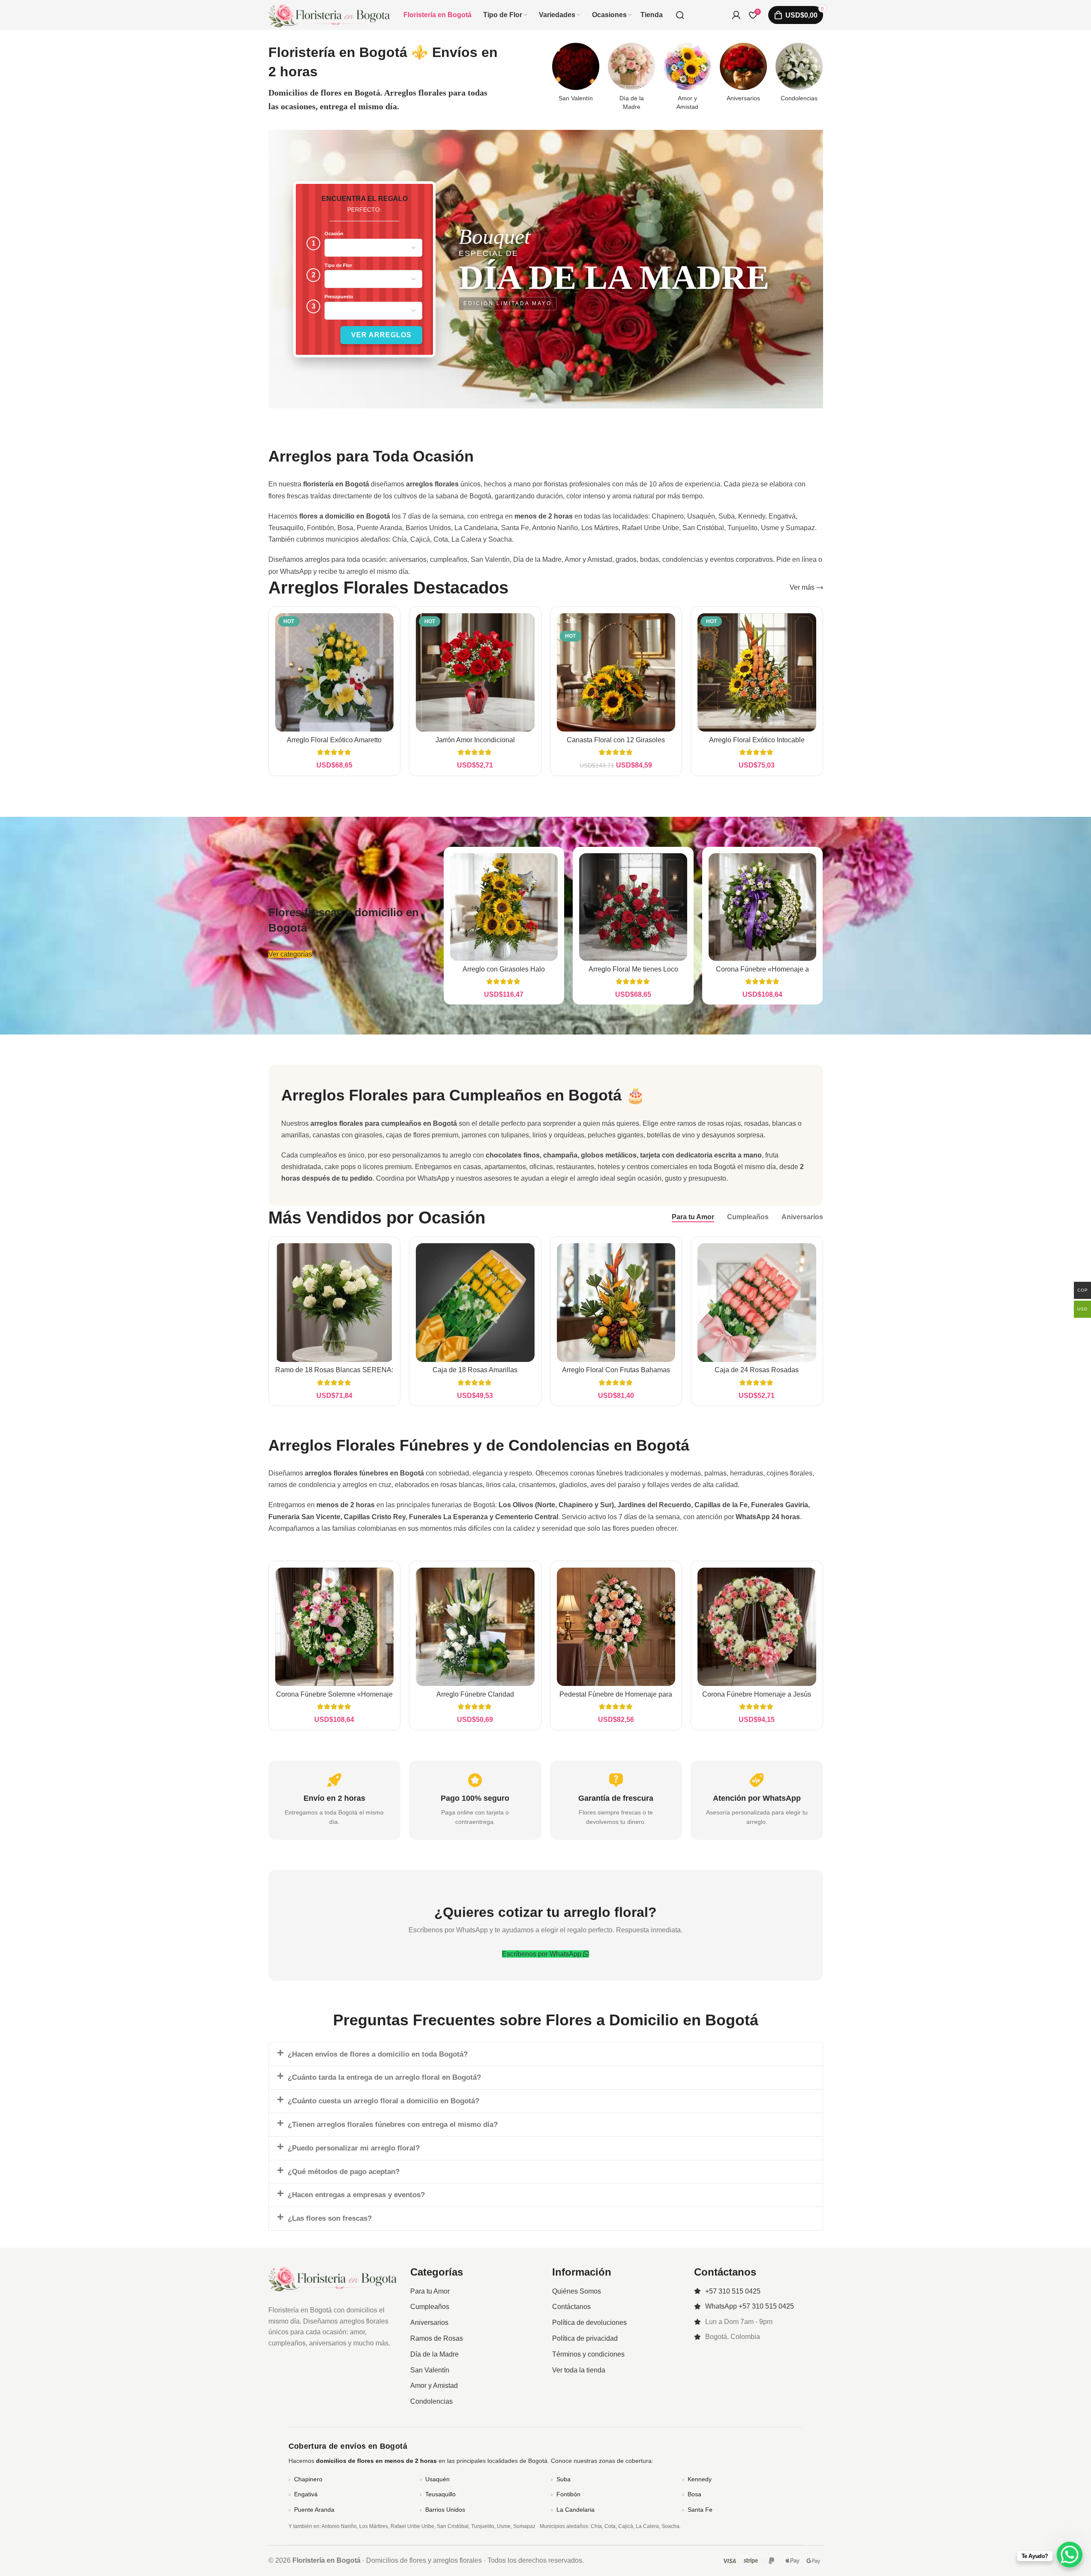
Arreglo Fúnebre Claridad (475, 1694)
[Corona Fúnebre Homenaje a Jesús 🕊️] (757, 1627)
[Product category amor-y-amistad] (687, 79)
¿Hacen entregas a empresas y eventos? (356, 2195)
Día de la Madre (434, 2354)
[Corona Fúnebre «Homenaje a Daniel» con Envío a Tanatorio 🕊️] (763, 907)
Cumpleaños (430, 2307)
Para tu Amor (430, 2291)
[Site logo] (329, 14)
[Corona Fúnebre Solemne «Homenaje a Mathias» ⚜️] (335, 1627)
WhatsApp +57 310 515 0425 (750, 2306)
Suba (564, 2479)
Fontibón (568, 2494)
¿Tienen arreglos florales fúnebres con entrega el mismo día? (393, 2125)
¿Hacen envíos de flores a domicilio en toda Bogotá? (378, 2054)
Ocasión (334, 234)
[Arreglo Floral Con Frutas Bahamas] (616, 1303)
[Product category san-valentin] (576, 75)
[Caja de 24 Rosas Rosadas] (757, 1303)
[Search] (680, 15)
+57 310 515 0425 (733, 2291)
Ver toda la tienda (579, 2370)
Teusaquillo (440, 2494)
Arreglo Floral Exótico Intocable (757, 740)
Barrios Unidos (445, 2510)
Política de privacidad (585, 2338)
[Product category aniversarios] (743, 75)
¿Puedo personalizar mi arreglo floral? (354, 2148)
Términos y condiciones (588, 2354)
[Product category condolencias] (799, 75)
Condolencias (431, 2401)
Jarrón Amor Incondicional (475, 740)
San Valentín (430, 2370)
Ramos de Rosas (437, 2338)
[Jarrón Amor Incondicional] (475, 673)
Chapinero (308, 2479)
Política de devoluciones (589, 2323)
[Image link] (333, 2278)
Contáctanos (571, 2307)
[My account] (736, 15)
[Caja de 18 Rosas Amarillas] (475, 1303)
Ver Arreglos (381, 335)
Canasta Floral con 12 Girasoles (616, 740)
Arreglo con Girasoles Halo (504, 969)
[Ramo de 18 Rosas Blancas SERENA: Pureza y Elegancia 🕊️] (335, 1303)
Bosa (694, 2494)
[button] (546, 2054)
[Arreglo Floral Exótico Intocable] (757, 673)
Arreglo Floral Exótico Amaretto (334, 740)
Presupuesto (339, 297)
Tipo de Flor (338, 265)
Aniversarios (429, 2323)
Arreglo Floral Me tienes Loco (633, 969)
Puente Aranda (314, 2510)
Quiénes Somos (577, 2291)
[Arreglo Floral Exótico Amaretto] (335, 673)
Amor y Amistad (434, 2386)
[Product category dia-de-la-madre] (631, 79)
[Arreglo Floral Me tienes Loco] (633, 907)
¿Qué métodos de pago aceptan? (344, 2172)
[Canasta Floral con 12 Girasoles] (616, 673)
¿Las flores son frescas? (330, 2218)
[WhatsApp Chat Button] (1070, 2555)
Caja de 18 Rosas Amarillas (475, 1370)
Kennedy (700, 2479)
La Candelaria (576, 2510)
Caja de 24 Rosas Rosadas (757, 1370)
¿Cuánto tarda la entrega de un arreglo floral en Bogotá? (384, 2077)
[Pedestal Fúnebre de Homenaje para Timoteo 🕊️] (616, 1627)
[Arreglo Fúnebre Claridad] (475, 1627)
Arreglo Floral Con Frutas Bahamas (616, 1370)
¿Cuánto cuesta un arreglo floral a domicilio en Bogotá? (383, 2101)
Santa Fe (700, 2510)
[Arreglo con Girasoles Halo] (504, 907)
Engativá (306, 2494)
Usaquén (437, 2479)
